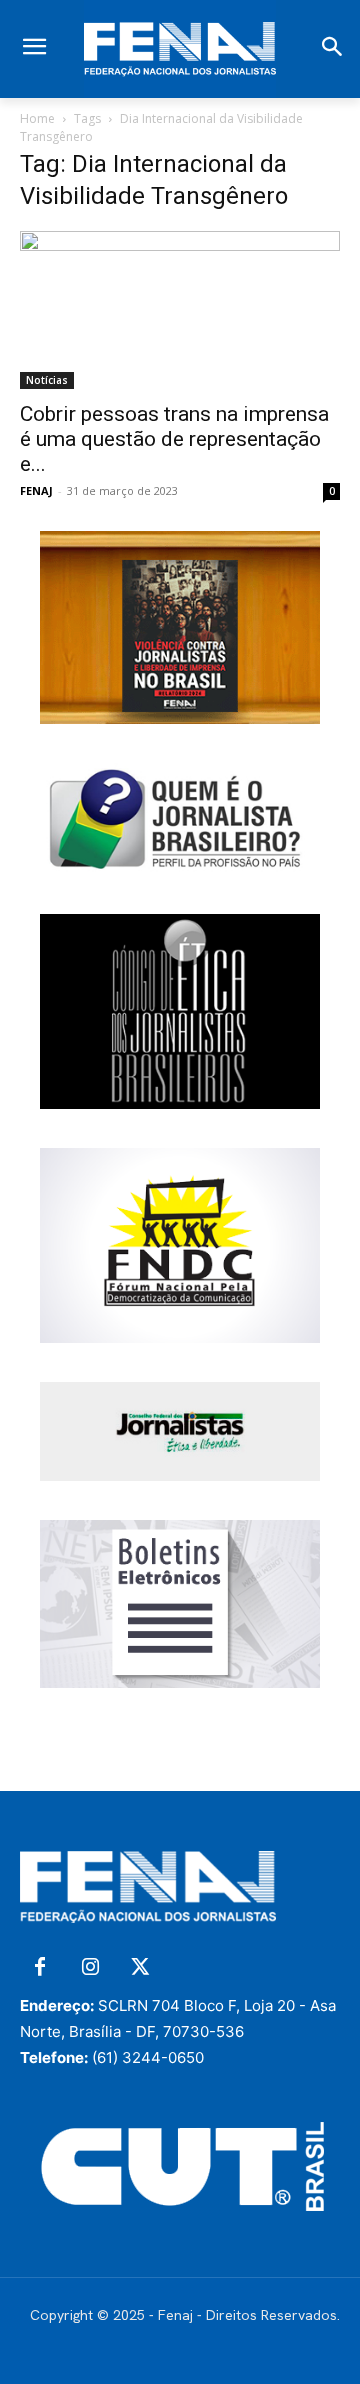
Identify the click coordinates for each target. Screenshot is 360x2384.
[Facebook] (40, 1968)
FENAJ (36, 490)
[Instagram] (90, 1968)
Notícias (47, 380)
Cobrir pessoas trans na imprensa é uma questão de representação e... (174, 439)
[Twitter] (140, 1968)
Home (37, 118)
